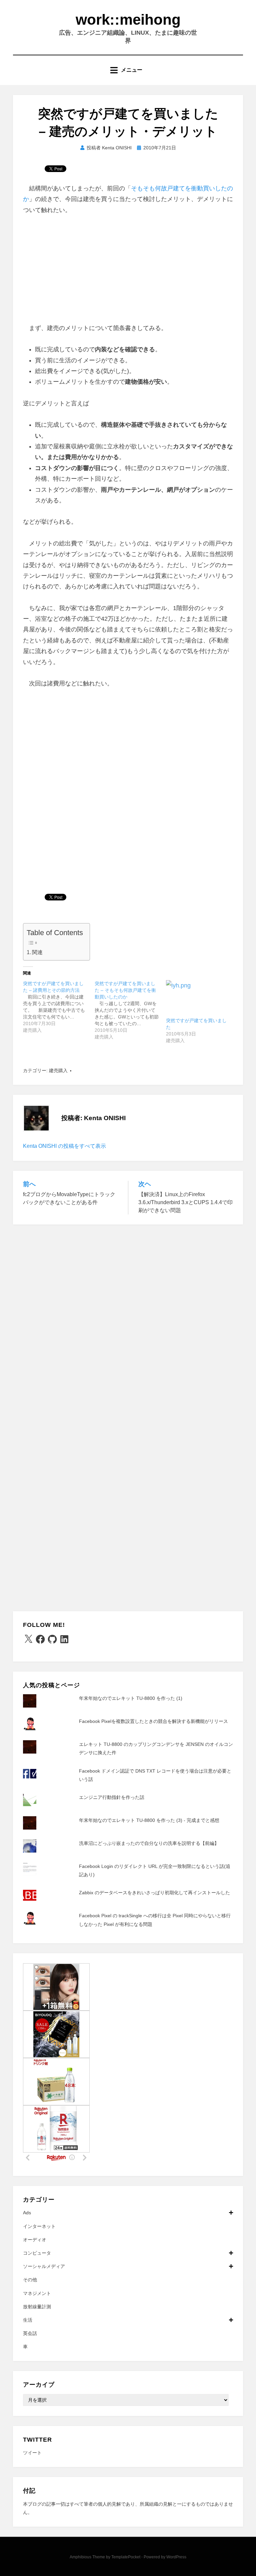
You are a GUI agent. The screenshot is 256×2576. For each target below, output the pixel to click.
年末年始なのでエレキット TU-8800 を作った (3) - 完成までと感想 (149, 1820)
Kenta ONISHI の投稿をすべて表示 (64, 1146)
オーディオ (35, 2240)
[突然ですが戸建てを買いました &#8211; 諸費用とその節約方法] (59, 1007)
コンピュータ (37, 2253)
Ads (27, 2213)
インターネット (39, 2226)
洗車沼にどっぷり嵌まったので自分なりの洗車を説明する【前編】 (149, 1843)
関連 (37, 952)
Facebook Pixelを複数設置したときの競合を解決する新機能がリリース (153, 1721)
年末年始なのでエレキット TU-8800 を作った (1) (131, 1698)
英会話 (30, 2333)
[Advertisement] (128, 273)
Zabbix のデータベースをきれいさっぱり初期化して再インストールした (154, 1893)
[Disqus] (128, 1319)
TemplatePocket (126, 2557)
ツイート (32, 2453)
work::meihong (128, 20)
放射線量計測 (37, 2307)
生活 (28, 2320)
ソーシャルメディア (44, 2266)
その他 (30, 2280)
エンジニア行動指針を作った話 (112, 1797)
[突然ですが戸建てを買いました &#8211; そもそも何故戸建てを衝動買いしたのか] (130, 1010)
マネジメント (37, 2293)
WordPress (176, 2557)
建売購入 (58, 1070)
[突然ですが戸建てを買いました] (198, 999)
